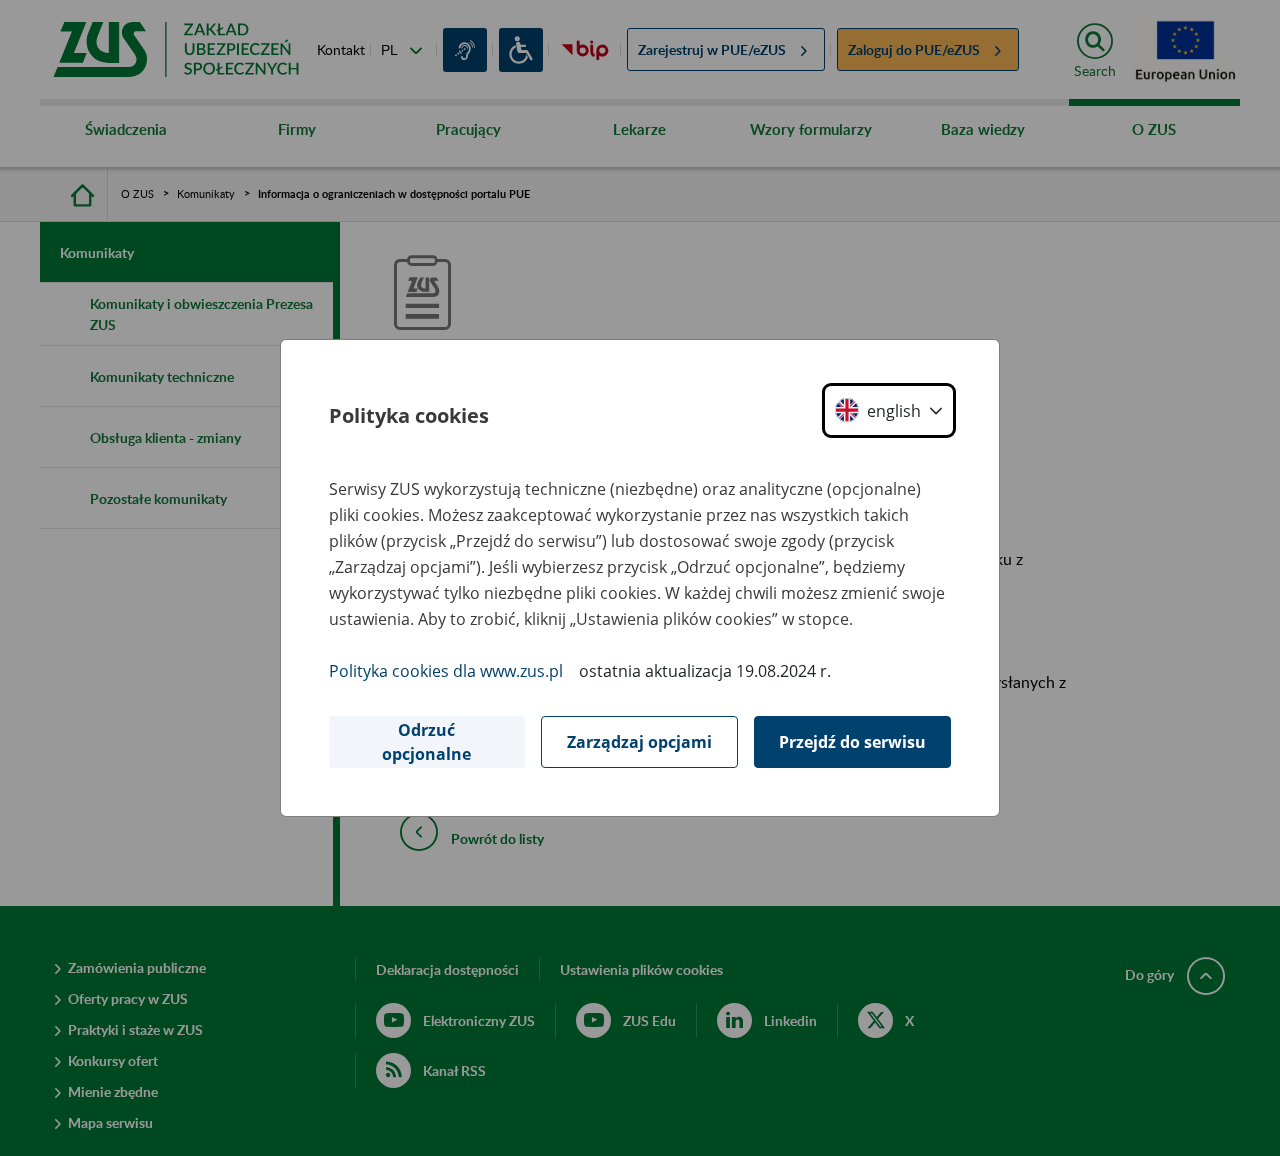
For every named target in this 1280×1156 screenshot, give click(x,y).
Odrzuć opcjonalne (426, 742)
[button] (889, 410)
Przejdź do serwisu (852, 742)
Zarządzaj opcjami (639, 742)
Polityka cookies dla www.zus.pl (446, 671)
